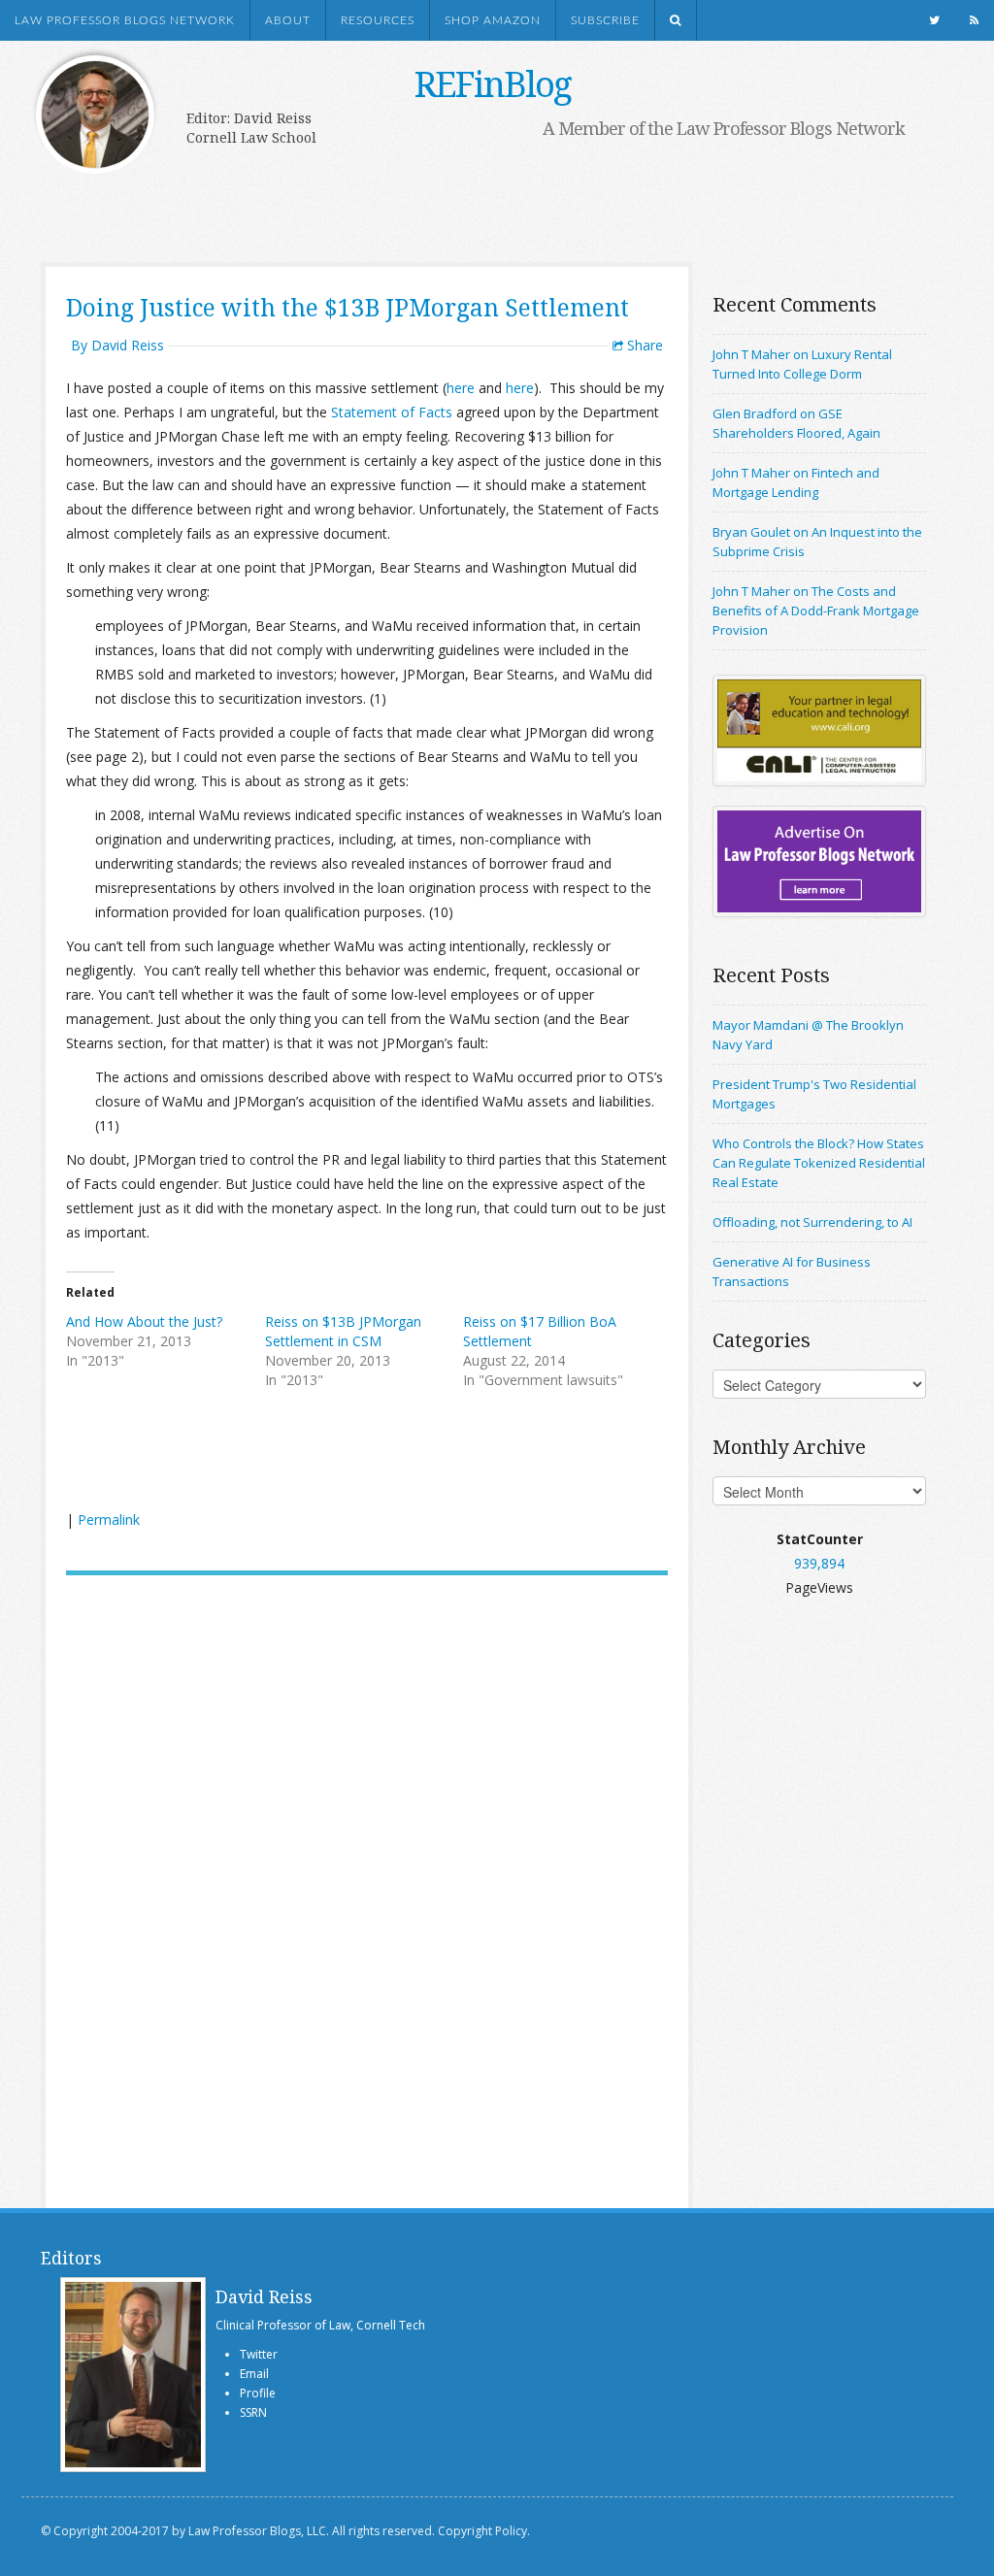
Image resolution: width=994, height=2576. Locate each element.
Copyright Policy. (484, 2531)
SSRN (253, 2412)
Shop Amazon (493, 20)
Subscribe (605, 20)
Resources (378, 20)
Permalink (109, 1519)
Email (254, 2374)
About (288, 20)
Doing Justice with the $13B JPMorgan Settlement (348, 307)
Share (643, 345)
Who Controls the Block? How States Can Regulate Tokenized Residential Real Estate (819, 1163)
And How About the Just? (144, 1321)
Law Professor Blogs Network (125, 20)
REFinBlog (493, 84)
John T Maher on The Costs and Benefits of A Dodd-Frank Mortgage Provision (816, 611)
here (461, 388)
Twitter (259, 2354)
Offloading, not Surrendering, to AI (812, 1222)
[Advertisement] (478, 201)
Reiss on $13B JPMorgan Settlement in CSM (343, 1331)
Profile (258, 2393)
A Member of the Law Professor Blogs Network (724, 128)
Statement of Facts (392, 412)
